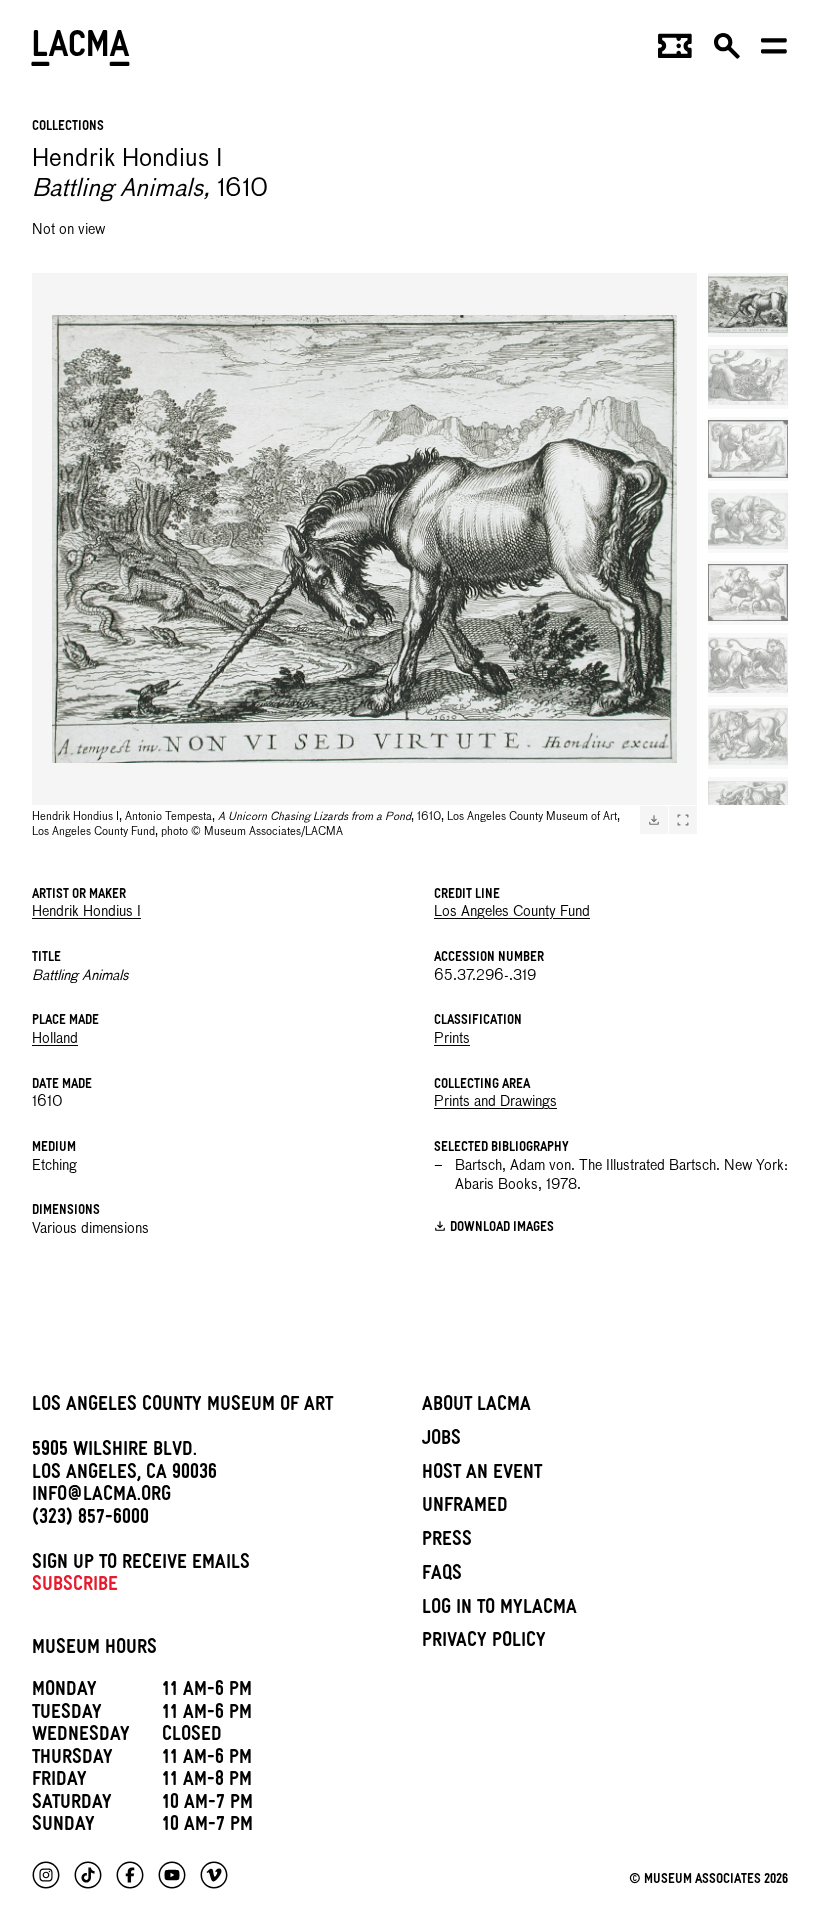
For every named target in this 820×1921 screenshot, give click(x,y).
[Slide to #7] (748, 737)
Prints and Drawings (495, 1102)
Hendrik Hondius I (86, 912)
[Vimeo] (214, 1875)
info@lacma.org (101, 1497)
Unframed (465, 1508)
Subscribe (75, 1587)
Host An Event (482, 1475)
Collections (68, 127)
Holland (55, 1039)
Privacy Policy (484, 1643)
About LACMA (476, 1407)
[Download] (654, 820)
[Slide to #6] (748, 665)
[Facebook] (130, 1875)
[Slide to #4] (748, 521)
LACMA (81, 51)
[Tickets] (675, 52)
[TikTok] (88, 1875)
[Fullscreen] (683, 820)
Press (447, 1542)
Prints (452, 1039)
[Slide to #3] (748, 449)
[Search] (727, 52)
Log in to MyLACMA (499, 1610)
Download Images (502, 1228)
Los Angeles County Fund (512, 912)
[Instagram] (46, 1875)
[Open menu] (774, 52)
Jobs (441, 1441)
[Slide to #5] (748, 593)
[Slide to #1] (748, 305)
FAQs (442, 1576)
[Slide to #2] (748, 377)
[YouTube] (172, 1875)
